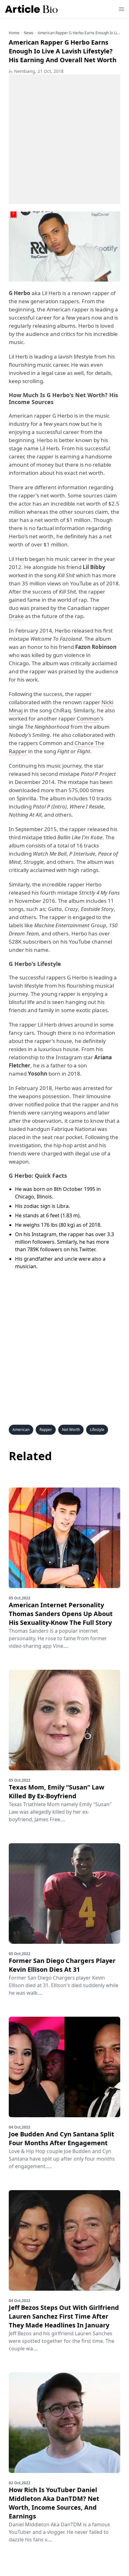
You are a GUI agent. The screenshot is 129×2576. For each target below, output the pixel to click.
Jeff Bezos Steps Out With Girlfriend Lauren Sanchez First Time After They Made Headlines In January (64, 2316)
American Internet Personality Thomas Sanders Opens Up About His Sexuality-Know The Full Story (61, 1614)
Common (88, 718)
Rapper (46, 1430)
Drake (16, 616)
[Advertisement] (64, 139)
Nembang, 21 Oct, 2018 (36, 71)
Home (14, 33)
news (29, 33)
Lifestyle (97, 1430)
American (21, 1430)
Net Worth (71, 1430)
